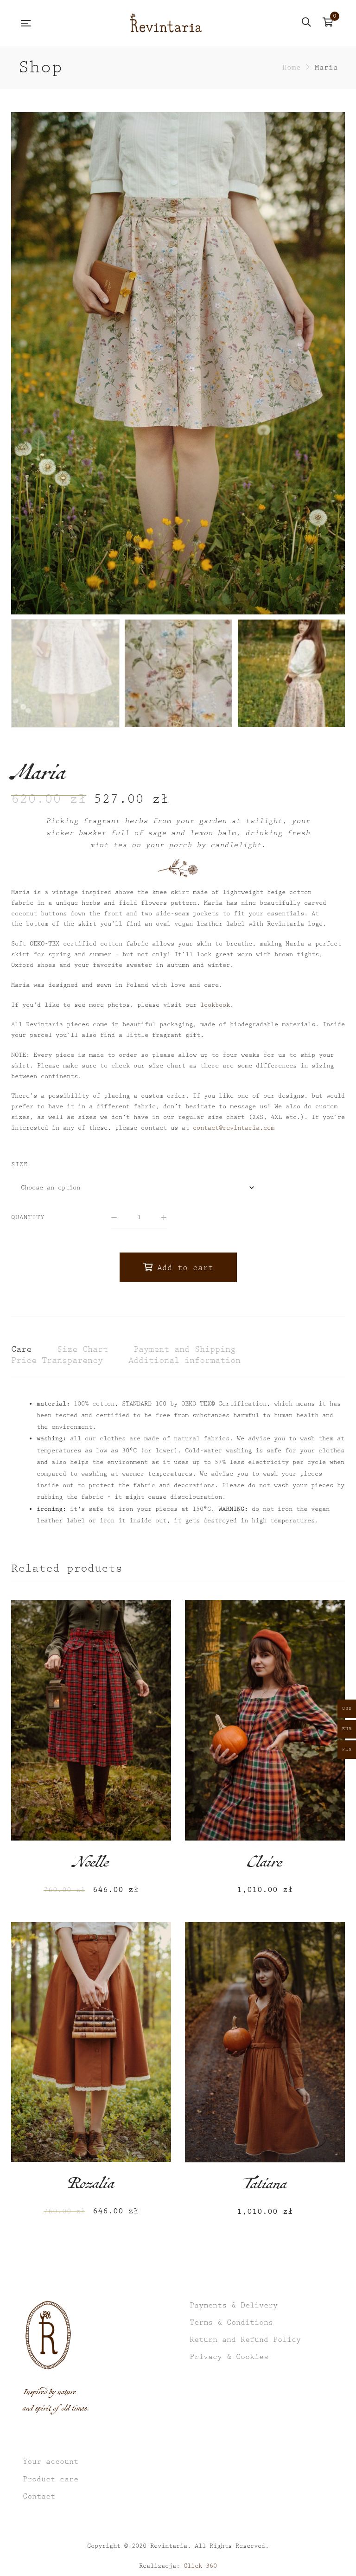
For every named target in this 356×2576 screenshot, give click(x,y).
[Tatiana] (265, 2042)
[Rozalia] (91, 2042)
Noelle (91, 1865)
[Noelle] (91, 1720)
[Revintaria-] (166, 23)
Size (19, 1164)
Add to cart (185, 1268)
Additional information (184, 1360)
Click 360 (200, 2566)
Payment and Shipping (184, 1349)
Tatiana (265, 2186)
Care (21, 1349)
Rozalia (91, 2186)
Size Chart (83, 1349)
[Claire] (265, 1720)
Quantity (28, 1217)
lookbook (215, 1005)
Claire (265, 1865)
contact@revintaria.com (234, 1128)
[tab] (21, 1350)
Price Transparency (57, 1360)
